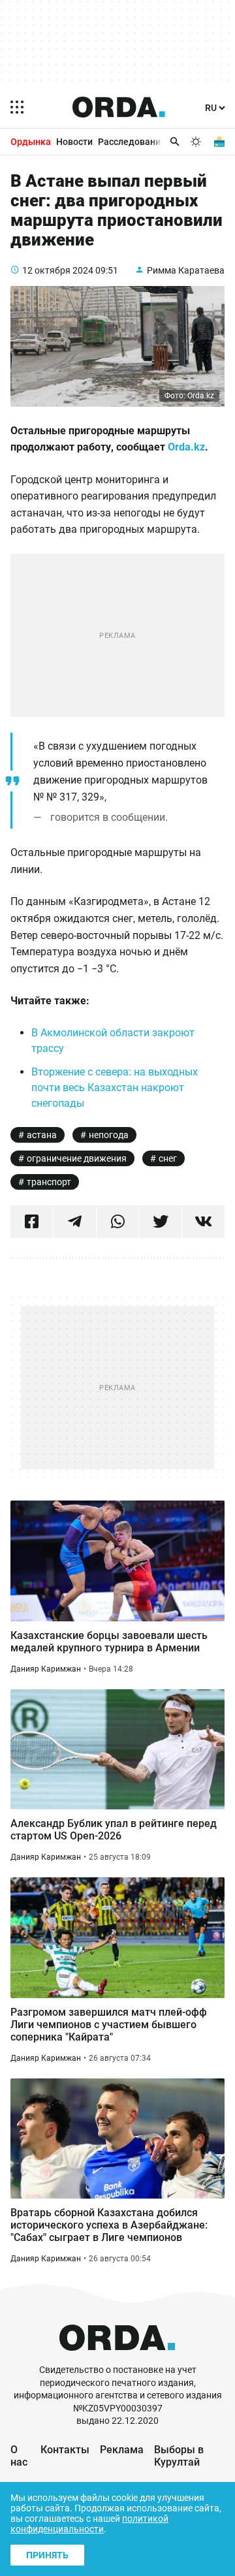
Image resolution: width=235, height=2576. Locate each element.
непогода (109, 1135)
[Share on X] (160, 1222)
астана (42, 1135)
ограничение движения (77, 1158)
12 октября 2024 (58, 270)
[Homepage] (119, 107)
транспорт (49, 1182)
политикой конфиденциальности (89, 2524)
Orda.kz (186, 447)
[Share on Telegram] (75, 1222)
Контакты (65, 2450)
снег (168, 1158)
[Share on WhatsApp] (118, 1222)
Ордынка (31, 142)
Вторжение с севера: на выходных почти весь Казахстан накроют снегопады (115, 1088)
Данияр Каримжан (46, 1669)
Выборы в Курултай (179, 2456)
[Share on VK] (203, 1222)
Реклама (122, 2450)
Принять (47, 2555)
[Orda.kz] (117, 2358)
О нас (19, 2456)
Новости (74, 142)
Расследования (132, 142)
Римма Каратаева (186, 270)
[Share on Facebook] (32, 1222)
